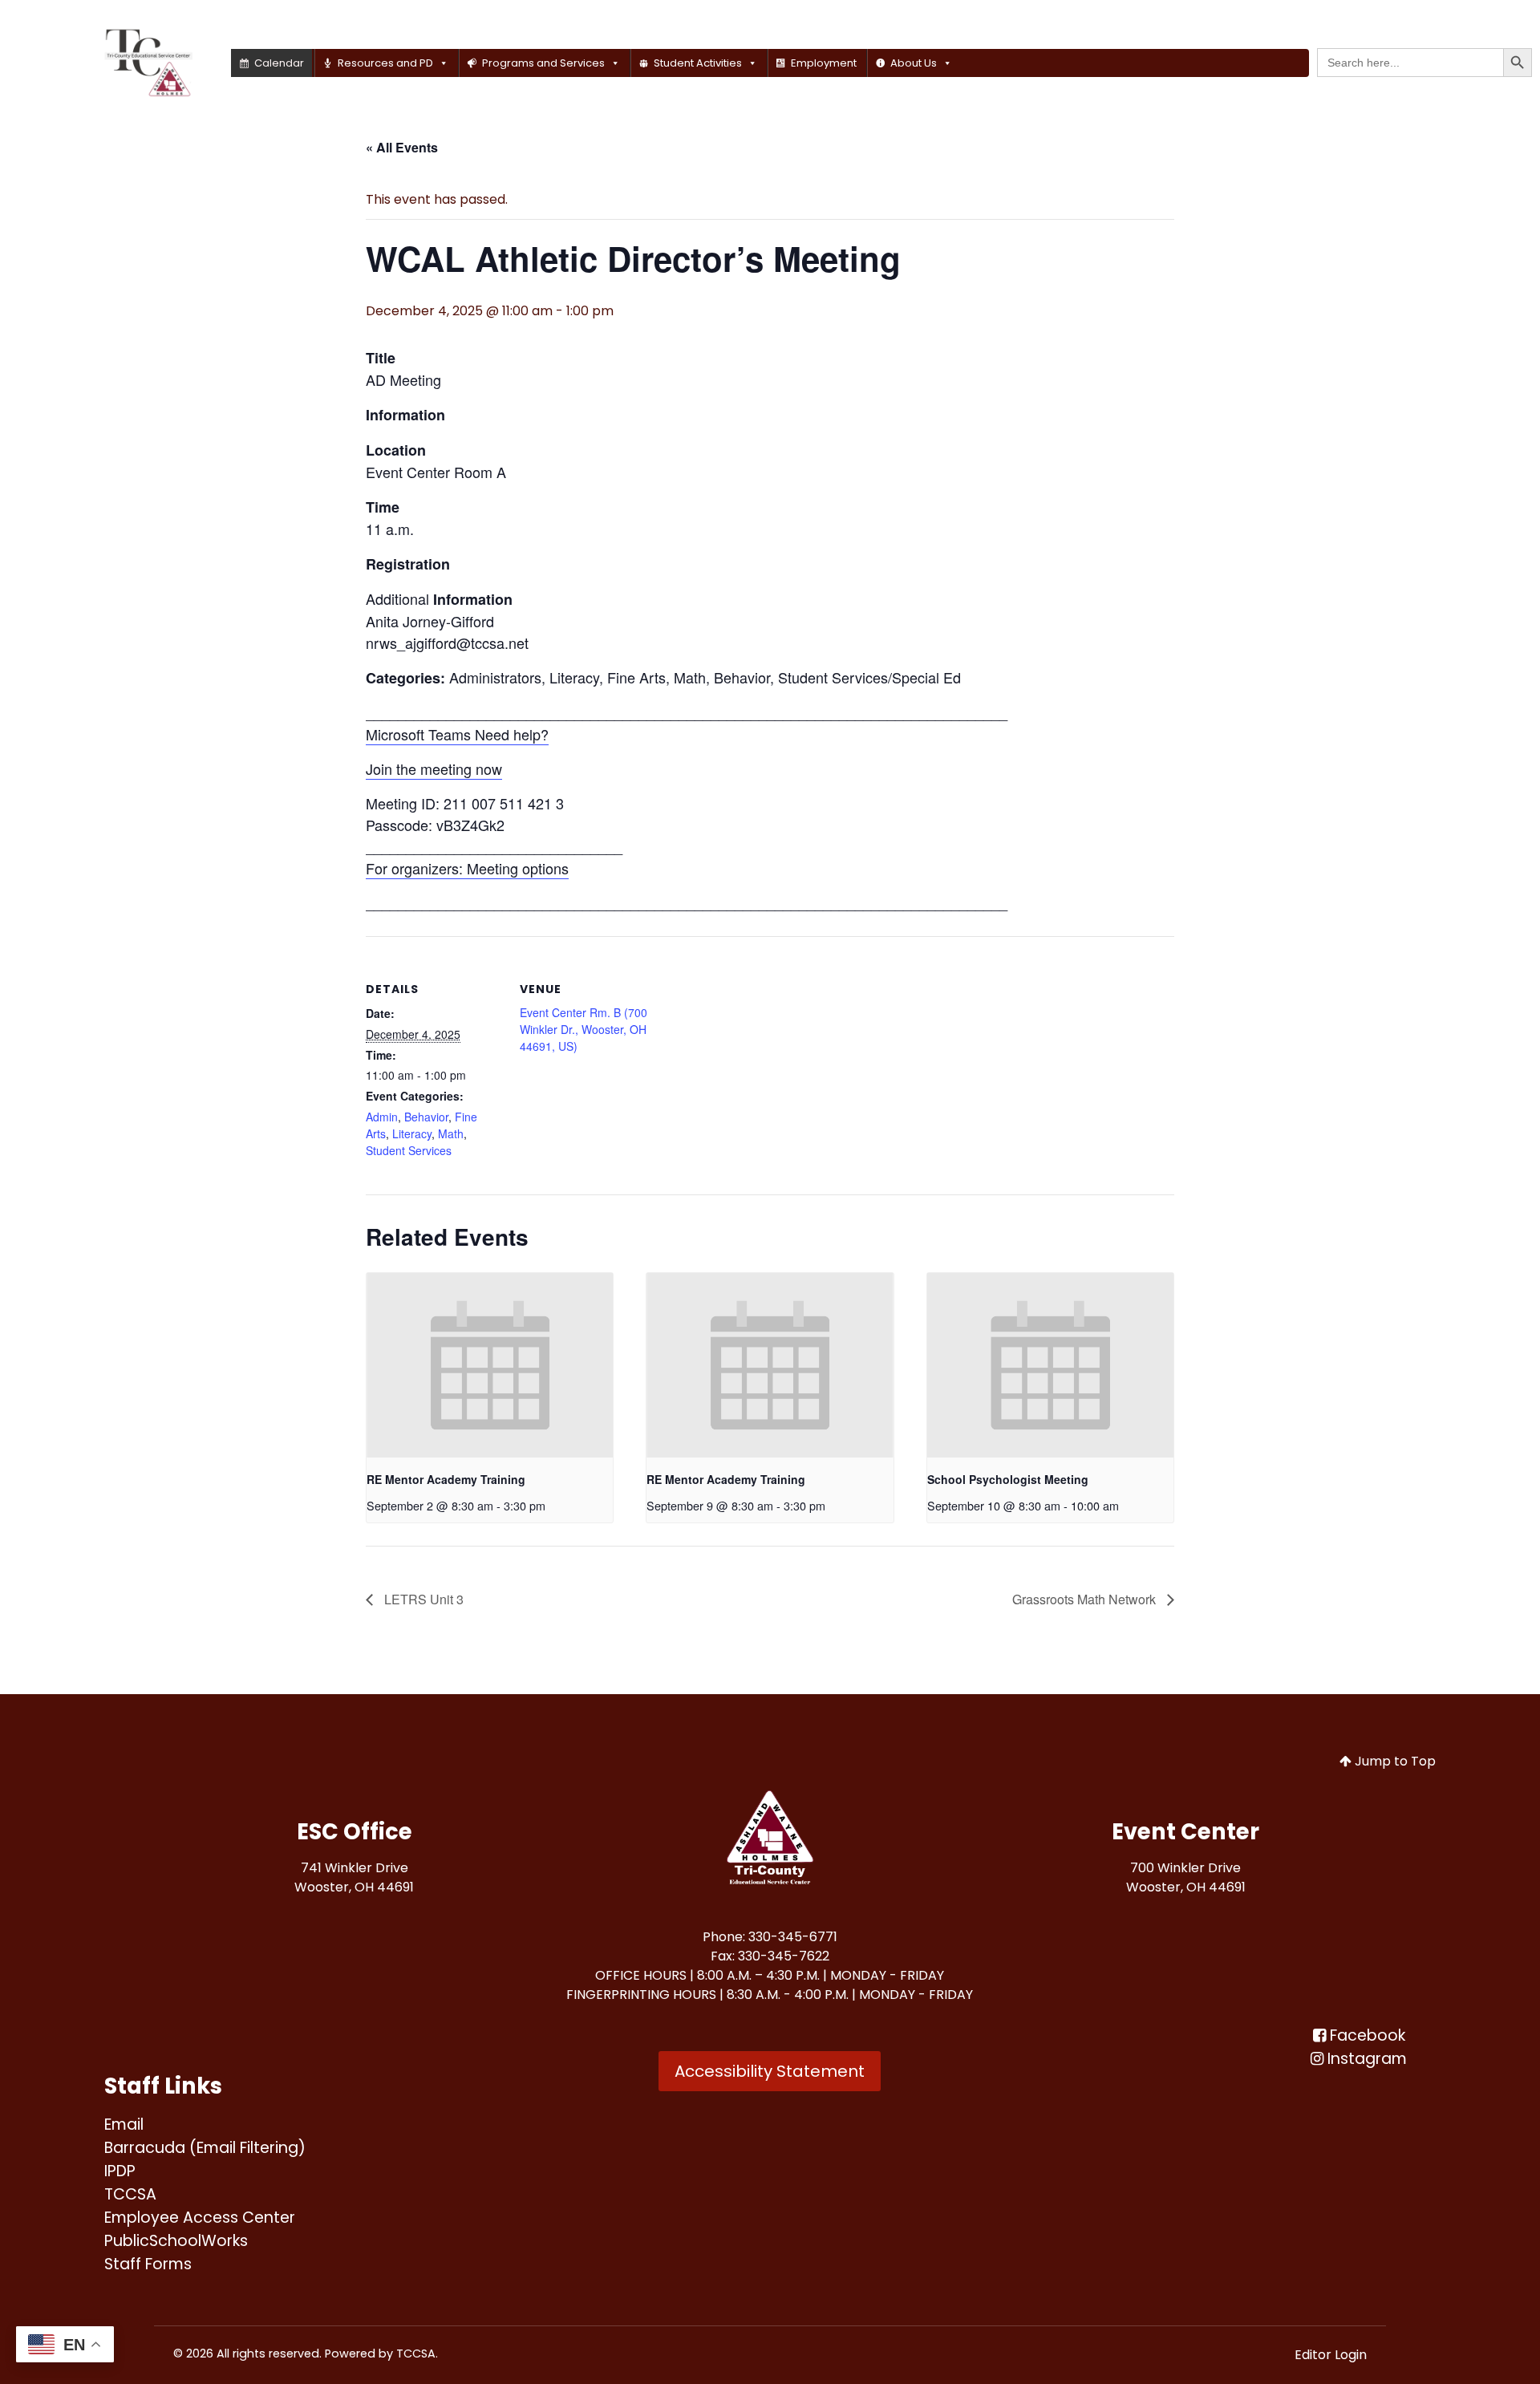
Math (451, 1133)
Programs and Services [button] (543, 63)
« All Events (402, 147)
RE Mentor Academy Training (446, 1479)
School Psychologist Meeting (1008, 1479)
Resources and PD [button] (385, 63)
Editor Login (1331, 2355)
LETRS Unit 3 (422, 1599)
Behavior (426, 1117)
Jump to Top (1394, 1761)
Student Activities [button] (698, 63)
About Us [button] (914, 63)
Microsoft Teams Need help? (457, 734)
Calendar (279, 63)
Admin (382, 1117)
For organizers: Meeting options (467, 868)
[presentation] (490, 1365)
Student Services (409, 1150)
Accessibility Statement (770, 2071)
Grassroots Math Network (1086, 1599)
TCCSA (416, 2354)
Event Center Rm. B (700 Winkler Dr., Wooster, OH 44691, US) (584, 1029)
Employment (824, 63)
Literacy (412, 1133)
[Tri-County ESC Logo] (770, 1840)
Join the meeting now (434, 768)
